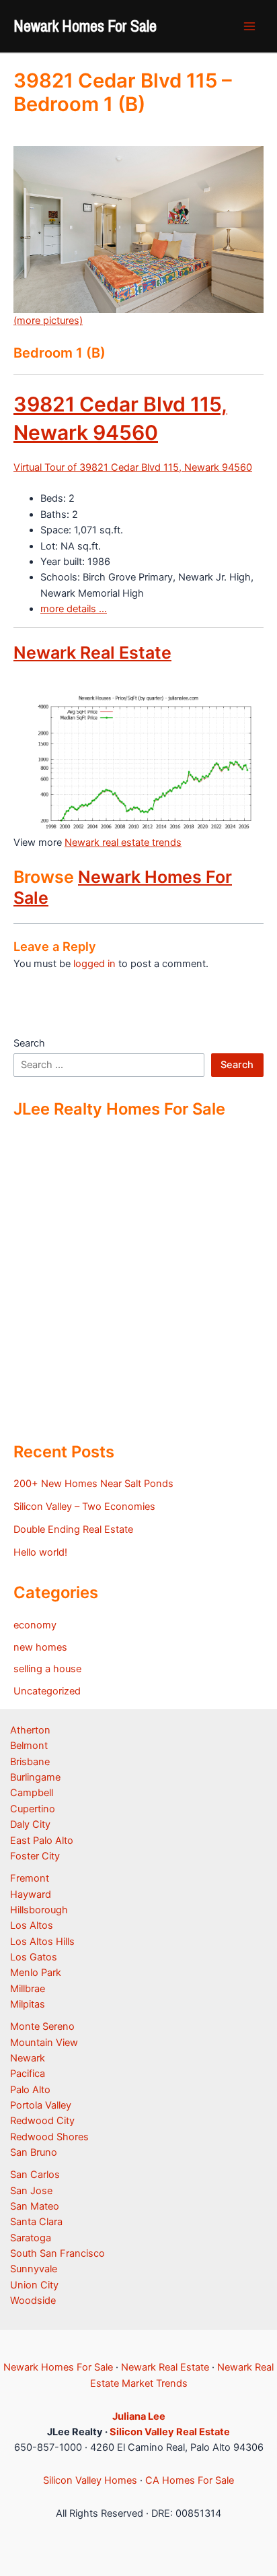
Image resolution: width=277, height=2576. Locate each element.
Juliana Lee (139, 2416)
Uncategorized (47, 1691)
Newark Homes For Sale (85, 26)
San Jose (31, 2191)
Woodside (33, 2301)
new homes (40, 1647)
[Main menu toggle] (249, 26)
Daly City (30, 1824)
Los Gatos (34, 1957)
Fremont (30, 1878)
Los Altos (32, 1925)
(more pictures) (48, 321)
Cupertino (33, 1809)
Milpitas (28, 2004)
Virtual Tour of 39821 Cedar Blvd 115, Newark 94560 (133, 467)
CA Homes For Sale (190, 2480)
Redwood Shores (49, 2137)
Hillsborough (39, 1910)
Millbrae (28, 1989)
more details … (74, 609)
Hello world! (40, 1552)
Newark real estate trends (123, 843)
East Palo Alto (42, 1841)
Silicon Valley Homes (90, 2480)
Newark (28, 2058)
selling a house (47, 1669)
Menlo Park (36, 1973)
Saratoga (31, 2238)
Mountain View (44, 2043)
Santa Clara (36, 2222)
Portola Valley (41, 2105)
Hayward (31, 1894)
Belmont (29, 1746)
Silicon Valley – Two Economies (84, 1507)
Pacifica (28, 2074)
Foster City (35, 1856)
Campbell (32, 1793)
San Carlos (35, 2175)
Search (29, 1043)
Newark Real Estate (92, 653)
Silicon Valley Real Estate (170, 2432)
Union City (34, 2285)
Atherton (30, 1730)
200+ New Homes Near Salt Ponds (93, 1484)
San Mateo (35, 2206)
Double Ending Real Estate (73, 1529)
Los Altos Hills (42, 1942)
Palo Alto (30, 2090)
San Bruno (34, 2152)
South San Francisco (57, 2253)
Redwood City (42, 2121)
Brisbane (30, 1762)
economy (35, 1625)
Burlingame (35, 1777)
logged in (94, 964)
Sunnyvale (34, 2269)
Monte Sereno (42, 2026)
